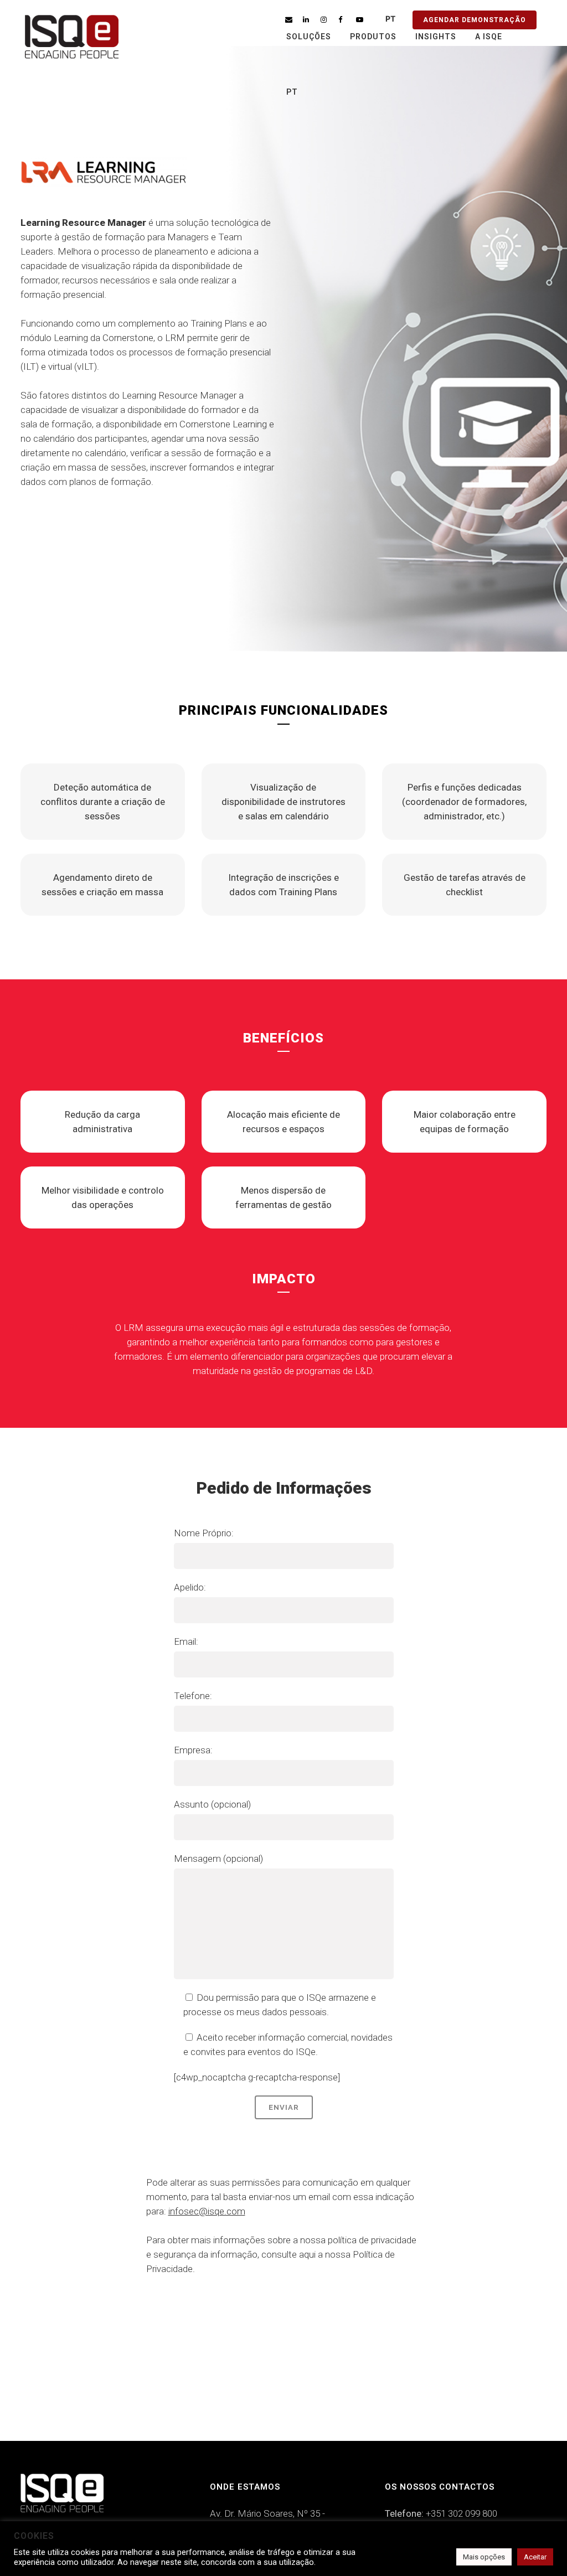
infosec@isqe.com (207, 2211)
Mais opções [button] (484, 2557)
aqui (307, 2254)
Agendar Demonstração (475, 20)
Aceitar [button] (535, 2557)
